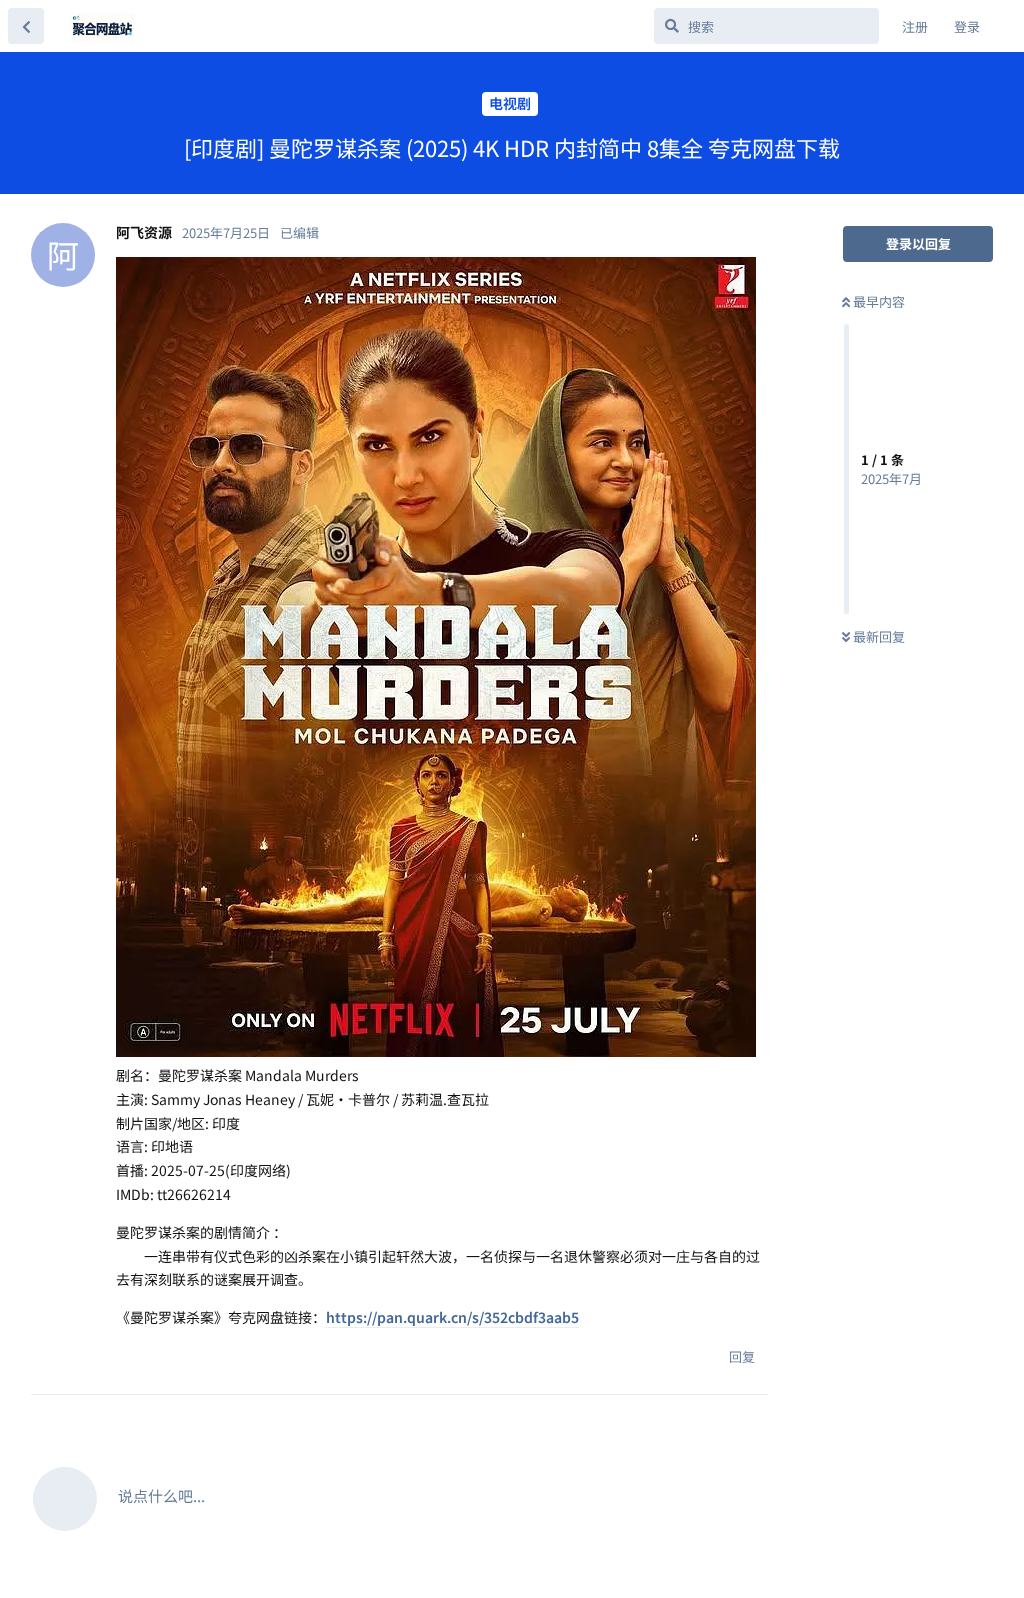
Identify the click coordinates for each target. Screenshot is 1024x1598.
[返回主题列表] (26, 26)
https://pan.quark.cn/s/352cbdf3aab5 (452, 1317)
